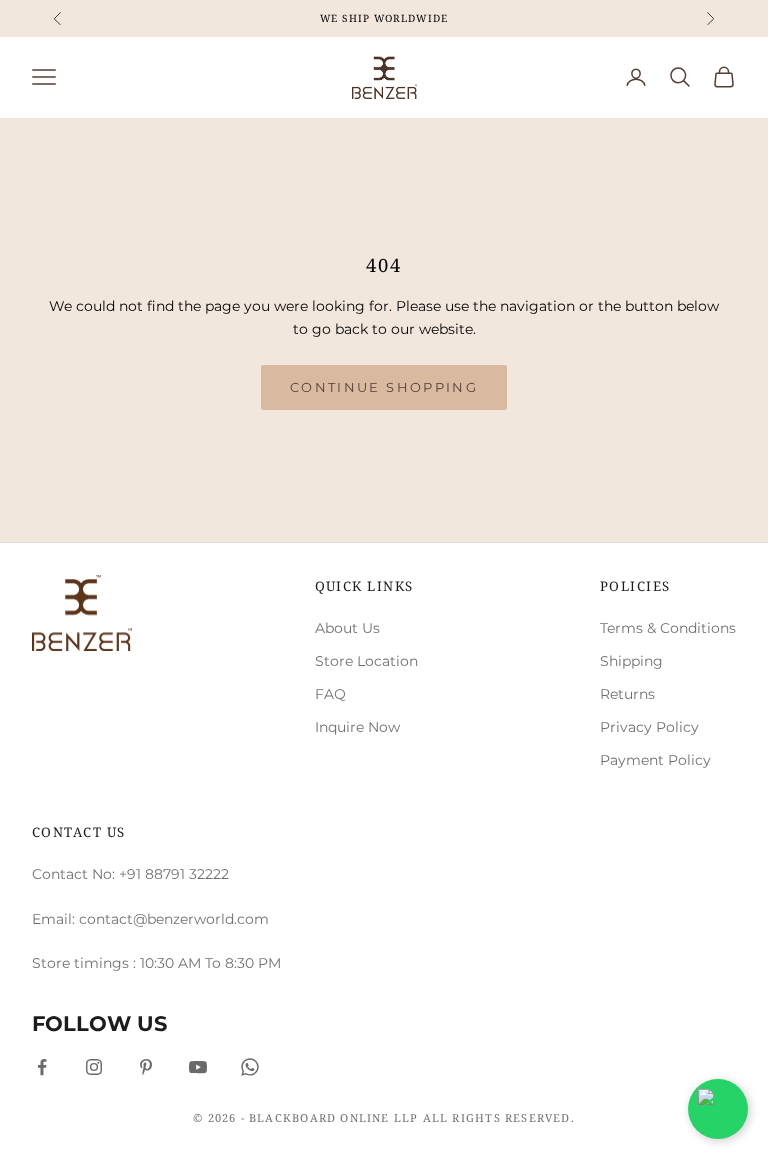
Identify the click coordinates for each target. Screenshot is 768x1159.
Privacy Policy (649, 727)
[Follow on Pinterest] (146, 1067)
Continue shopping (384, 387)
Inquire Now (357, 727)
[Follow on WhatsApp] (250, 1067)
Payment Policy (655, 760)
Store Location (366, 661)
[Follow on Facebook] (42, 1067)
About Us (347, 628)
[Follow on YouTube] (198, 1067)
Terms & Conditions (668, 628)
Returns (627, 694)
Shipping (631, 661)
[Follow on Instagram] (94, 1067)
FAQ (330, 694)
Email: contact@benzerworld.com (150, 919)
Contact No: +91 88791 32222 (130, 874)
